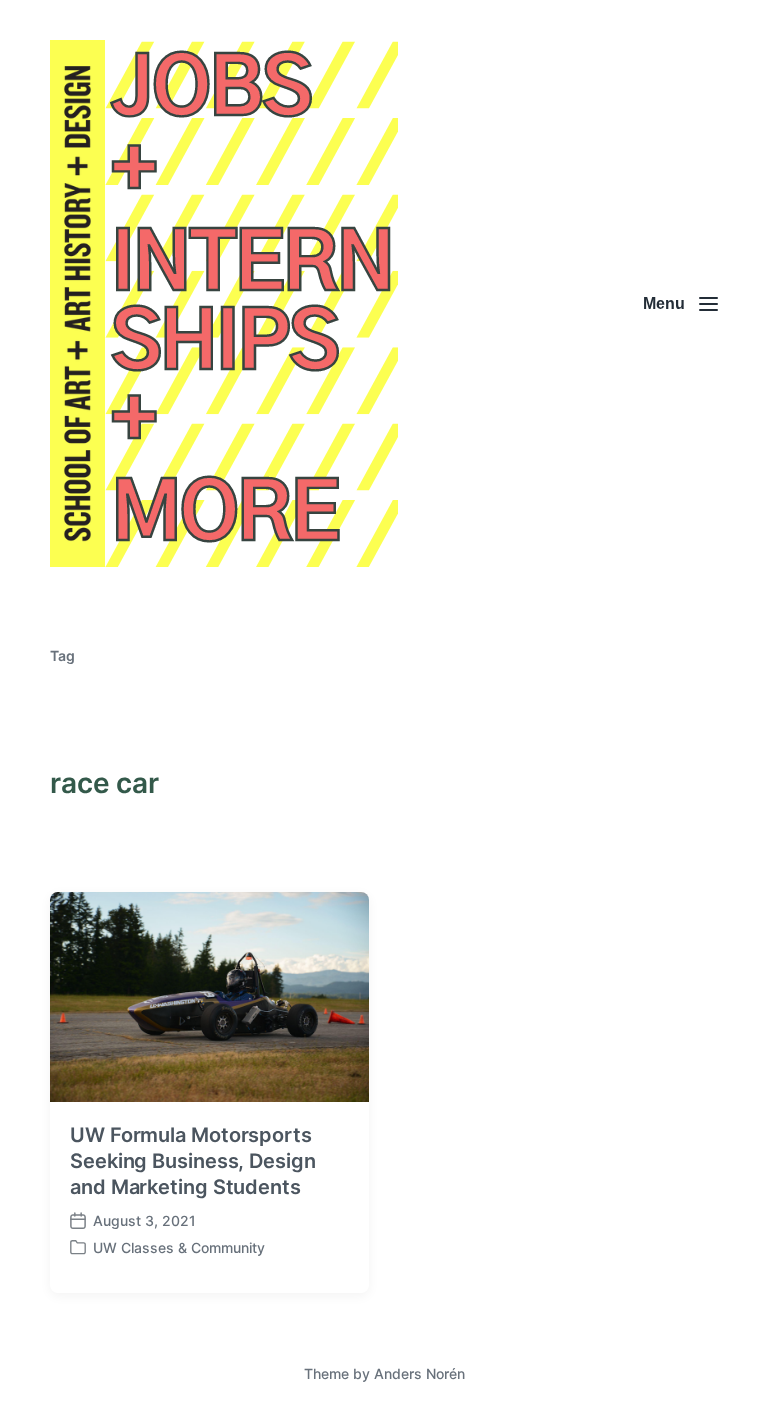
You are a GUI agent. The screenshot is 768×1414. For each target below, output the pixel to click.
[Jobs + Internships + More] (224, 303)
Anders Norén (419, 1373)
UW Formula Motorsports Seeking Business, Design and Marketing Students (193, 1161)
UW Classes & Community (179, 1247)
